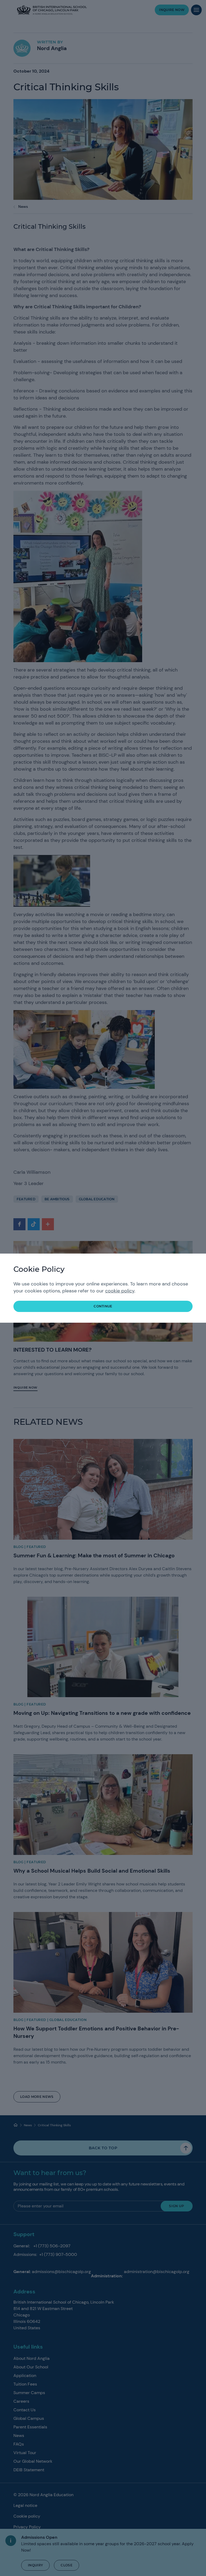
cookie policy (120, 1291)
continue (103, 1306)
